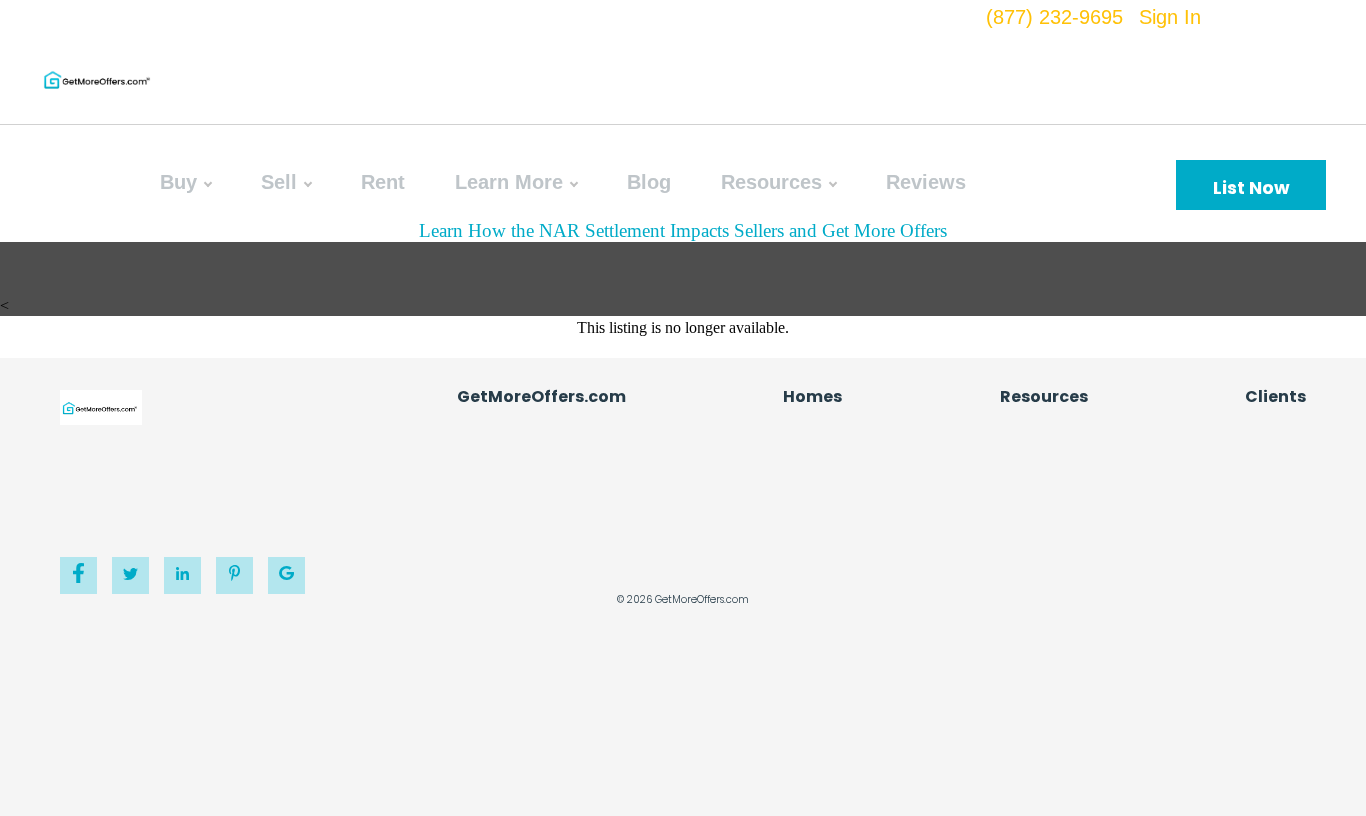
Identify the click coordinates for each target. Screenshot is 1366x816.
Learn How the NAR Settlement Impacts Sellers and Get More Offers (683, 230)
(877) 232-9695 (1054, 17)
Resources (771, 182)
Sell (279, 182)
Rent (383, 182)
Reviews (926, 182)
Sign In (1170, 17)
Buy (178, 182)
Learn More (509, 182)
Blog (649, 182)
